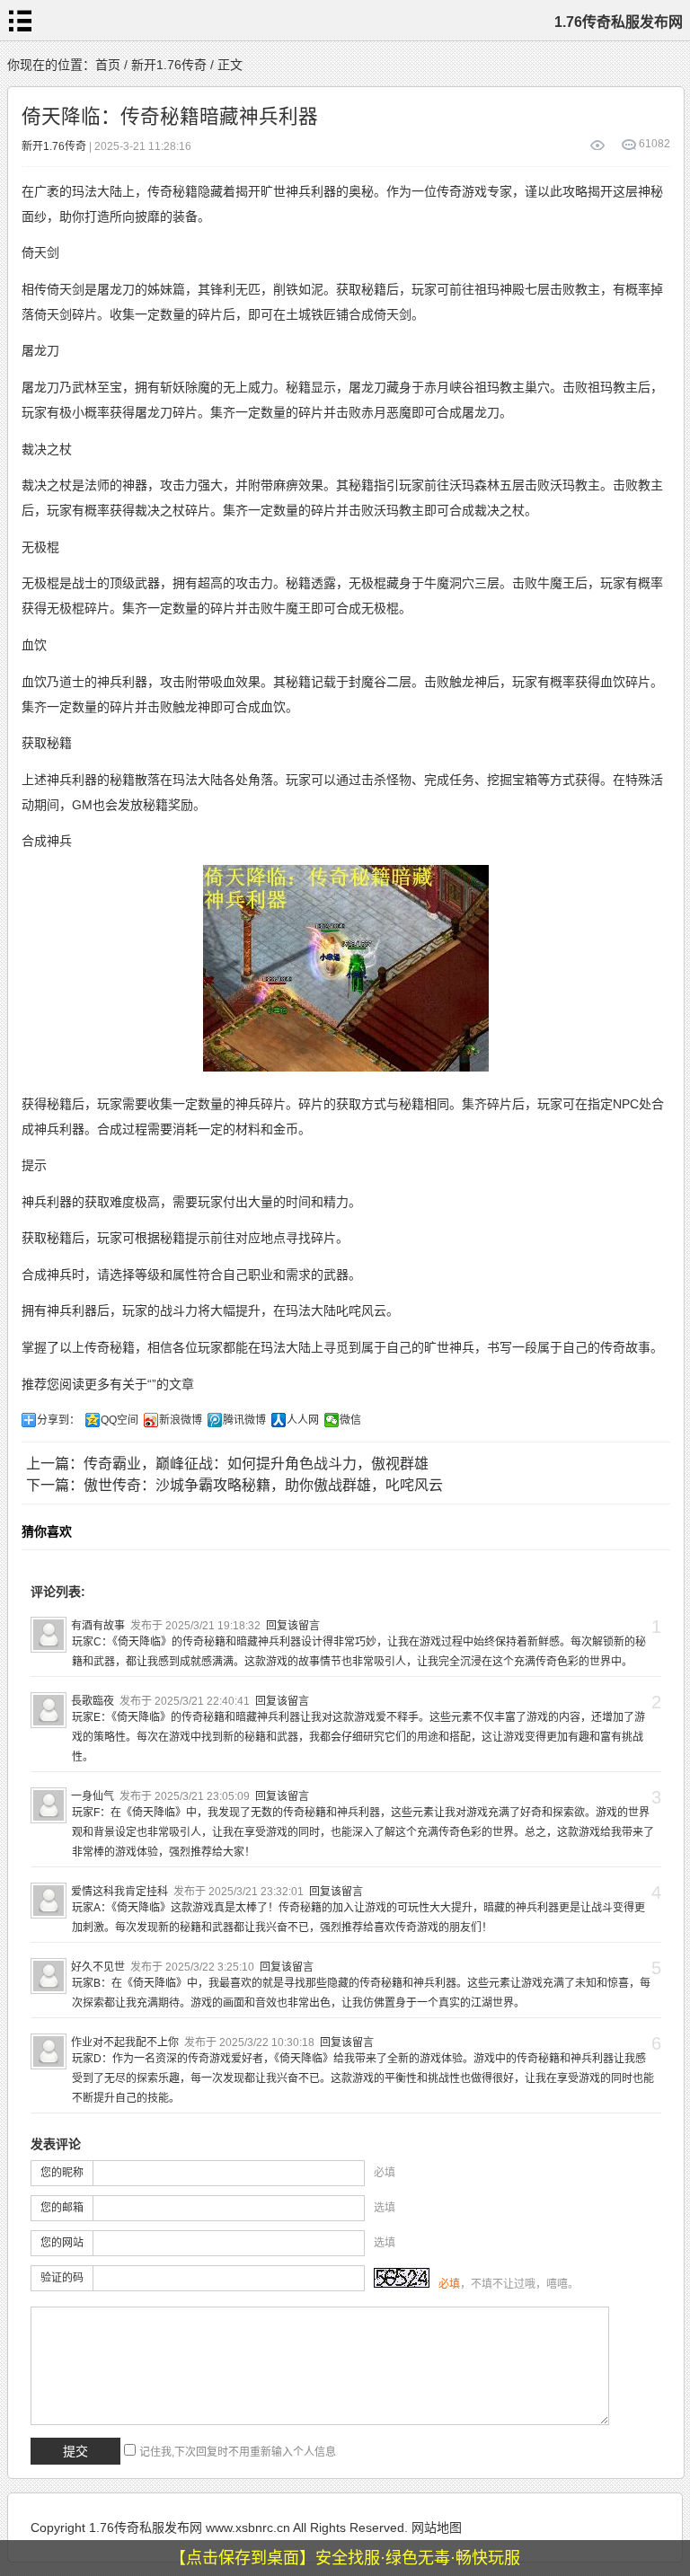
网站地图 (437, 2527)
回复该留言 (293, 1626)
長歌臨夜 (93, 1701)
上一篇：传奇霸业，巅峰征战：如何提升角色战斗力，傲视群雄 (227, 1464)
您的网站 (62, 2243)
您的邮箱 (62, 2208)
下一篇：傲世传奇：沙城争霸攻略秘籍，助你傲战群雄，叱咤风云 (234, 1485)
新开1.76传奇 (169, 65)
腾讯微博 (244, 1420)
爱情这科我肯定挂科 (119, 1892)
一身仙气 (93, 1796)
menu (21, 21)
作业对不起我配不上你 (125, 2042)
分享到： (58, 1420)
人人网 (303, 1420)
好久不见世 (98, 1967)
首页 (108, 65)
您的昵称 (62, 2173)
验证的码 (62, 2278)
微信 (350, 1420)
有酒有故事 (98, 1626)
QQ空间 (119, 1420)
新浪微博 (181, 1420)
